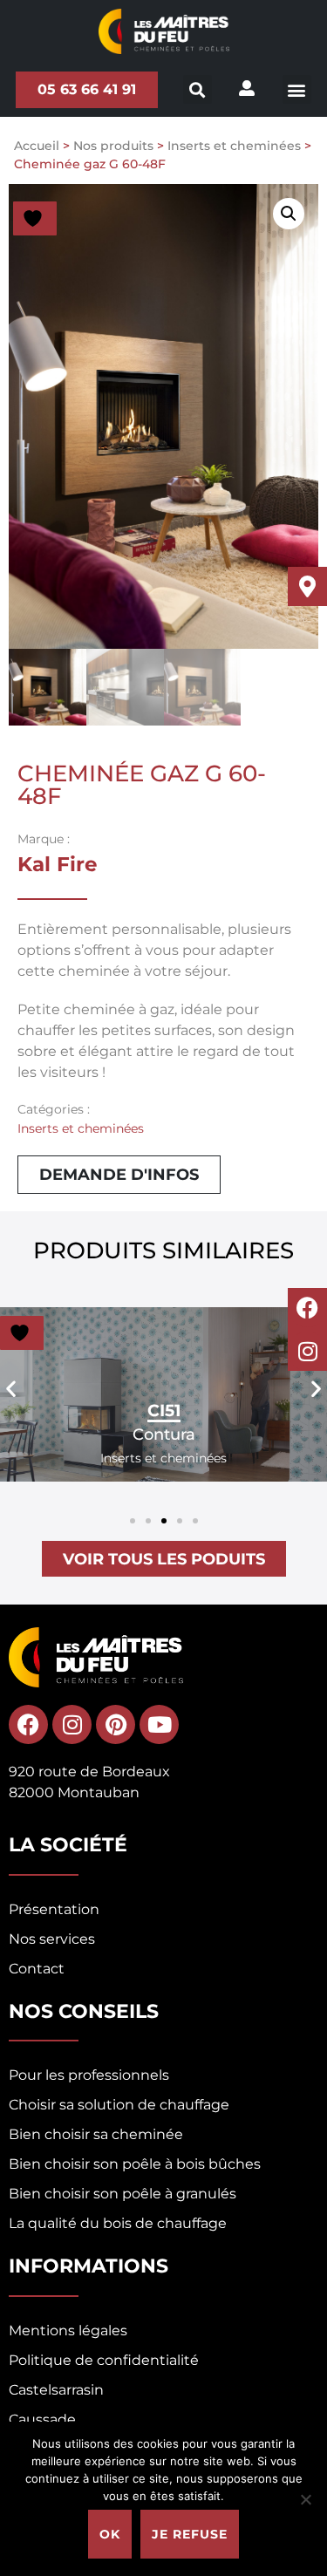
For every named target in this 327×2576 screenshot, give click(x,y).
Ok (110, 2534)
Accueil (37, 146)
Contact (37, 1969)
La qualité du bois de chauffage (118, 2223)
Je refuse (190, 2534)
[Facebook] (307, 1308)
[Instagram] (307, 1351)
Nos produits (113, 146)
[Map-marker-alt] (307, 586)
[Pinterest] (116, 1724)
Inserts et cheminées (234, 146)
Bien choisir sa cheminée (96, 2134)
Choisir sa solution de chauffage (119, 2105)
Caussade (42, 2419)
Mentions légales (68, 2331)
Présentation (54, 1909)
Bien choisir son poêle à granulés (123, 2194)
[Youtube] (159, 1724)
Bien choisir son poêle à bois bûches (135, 2164)
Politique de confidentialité (104, 2360)
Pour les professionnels (89, 2075)
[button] (297, 89)
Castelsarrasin (56, 2390)
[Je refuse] (305, 2499)
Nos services (52, 1939)
